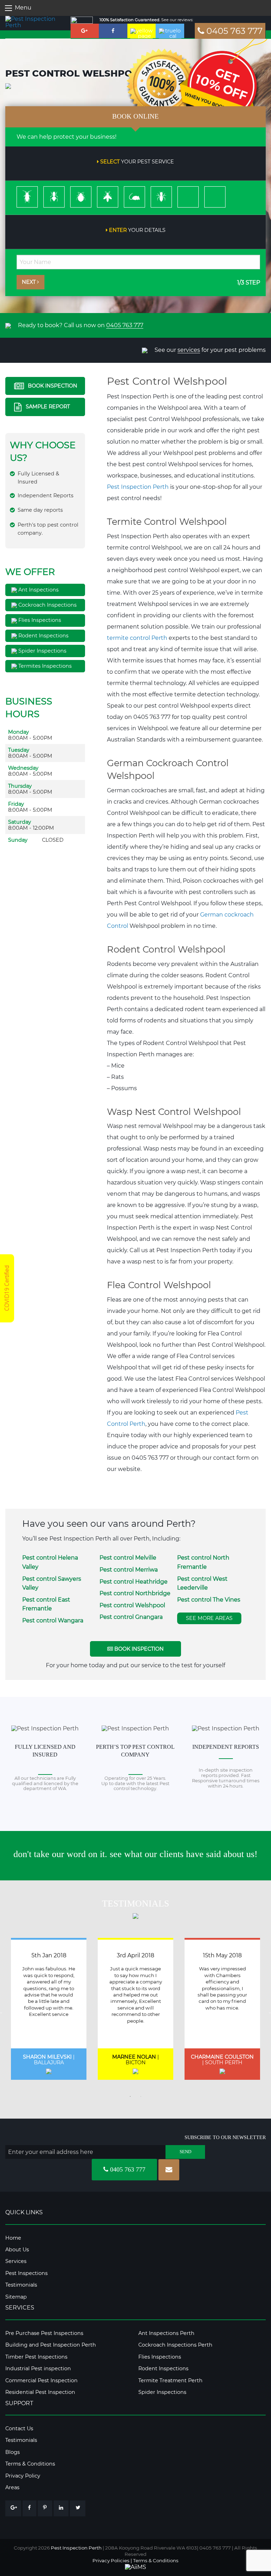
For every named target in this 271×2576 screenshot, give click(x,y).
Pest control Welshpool (132, 1605)
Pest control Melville (128, 1558)
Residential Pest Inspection (40, 2392)
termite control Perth (137, 638)
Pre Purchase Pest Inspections (44, 2333)
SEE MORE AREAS (209, 1618)
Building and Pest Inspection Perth (51, 2345)
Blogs (13, 2452)
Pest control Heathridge (134, 1582)
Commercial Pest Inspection (41, 2380)
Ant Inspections (38, 590)
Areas (12, 2487)
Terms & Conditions (30, 2464)
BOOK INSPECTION (52, 385)
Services (16, 2261)
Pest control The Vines (209, 1600)
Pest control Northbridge (135, 1593)
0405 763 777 (233, 31)
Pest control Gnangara (131, 1617)
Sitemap (16, 2297)
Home (13, 2238)
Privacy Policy (23, 2476)
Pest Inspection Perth (138, 487)
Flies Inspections (39, 620)
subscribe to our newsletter (225, 2137)
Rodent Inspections (43, 636)
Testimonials (21, 2285)
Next (29, 282)
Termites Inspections (44, 666)
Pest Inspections (26, 2273)
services (189, 350)
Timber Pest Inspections (36, 2357)
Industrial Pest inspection (38, 2368)
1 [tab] (130, 2096)
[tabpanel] (49, 2009)
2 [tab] (141, 2096)
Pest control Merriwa (129, 1570)
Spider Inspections (42, 651)
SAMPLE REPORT (47, 407)
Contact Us (19, 2428)
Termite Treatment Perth (170, 2380)
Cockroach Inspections (47, 605)
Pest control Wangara (53, 1620)
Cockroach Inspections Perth (175, 2345)
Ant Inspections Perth (166, 2333)
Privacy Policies (111, 2560)
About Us (17, 2250)
